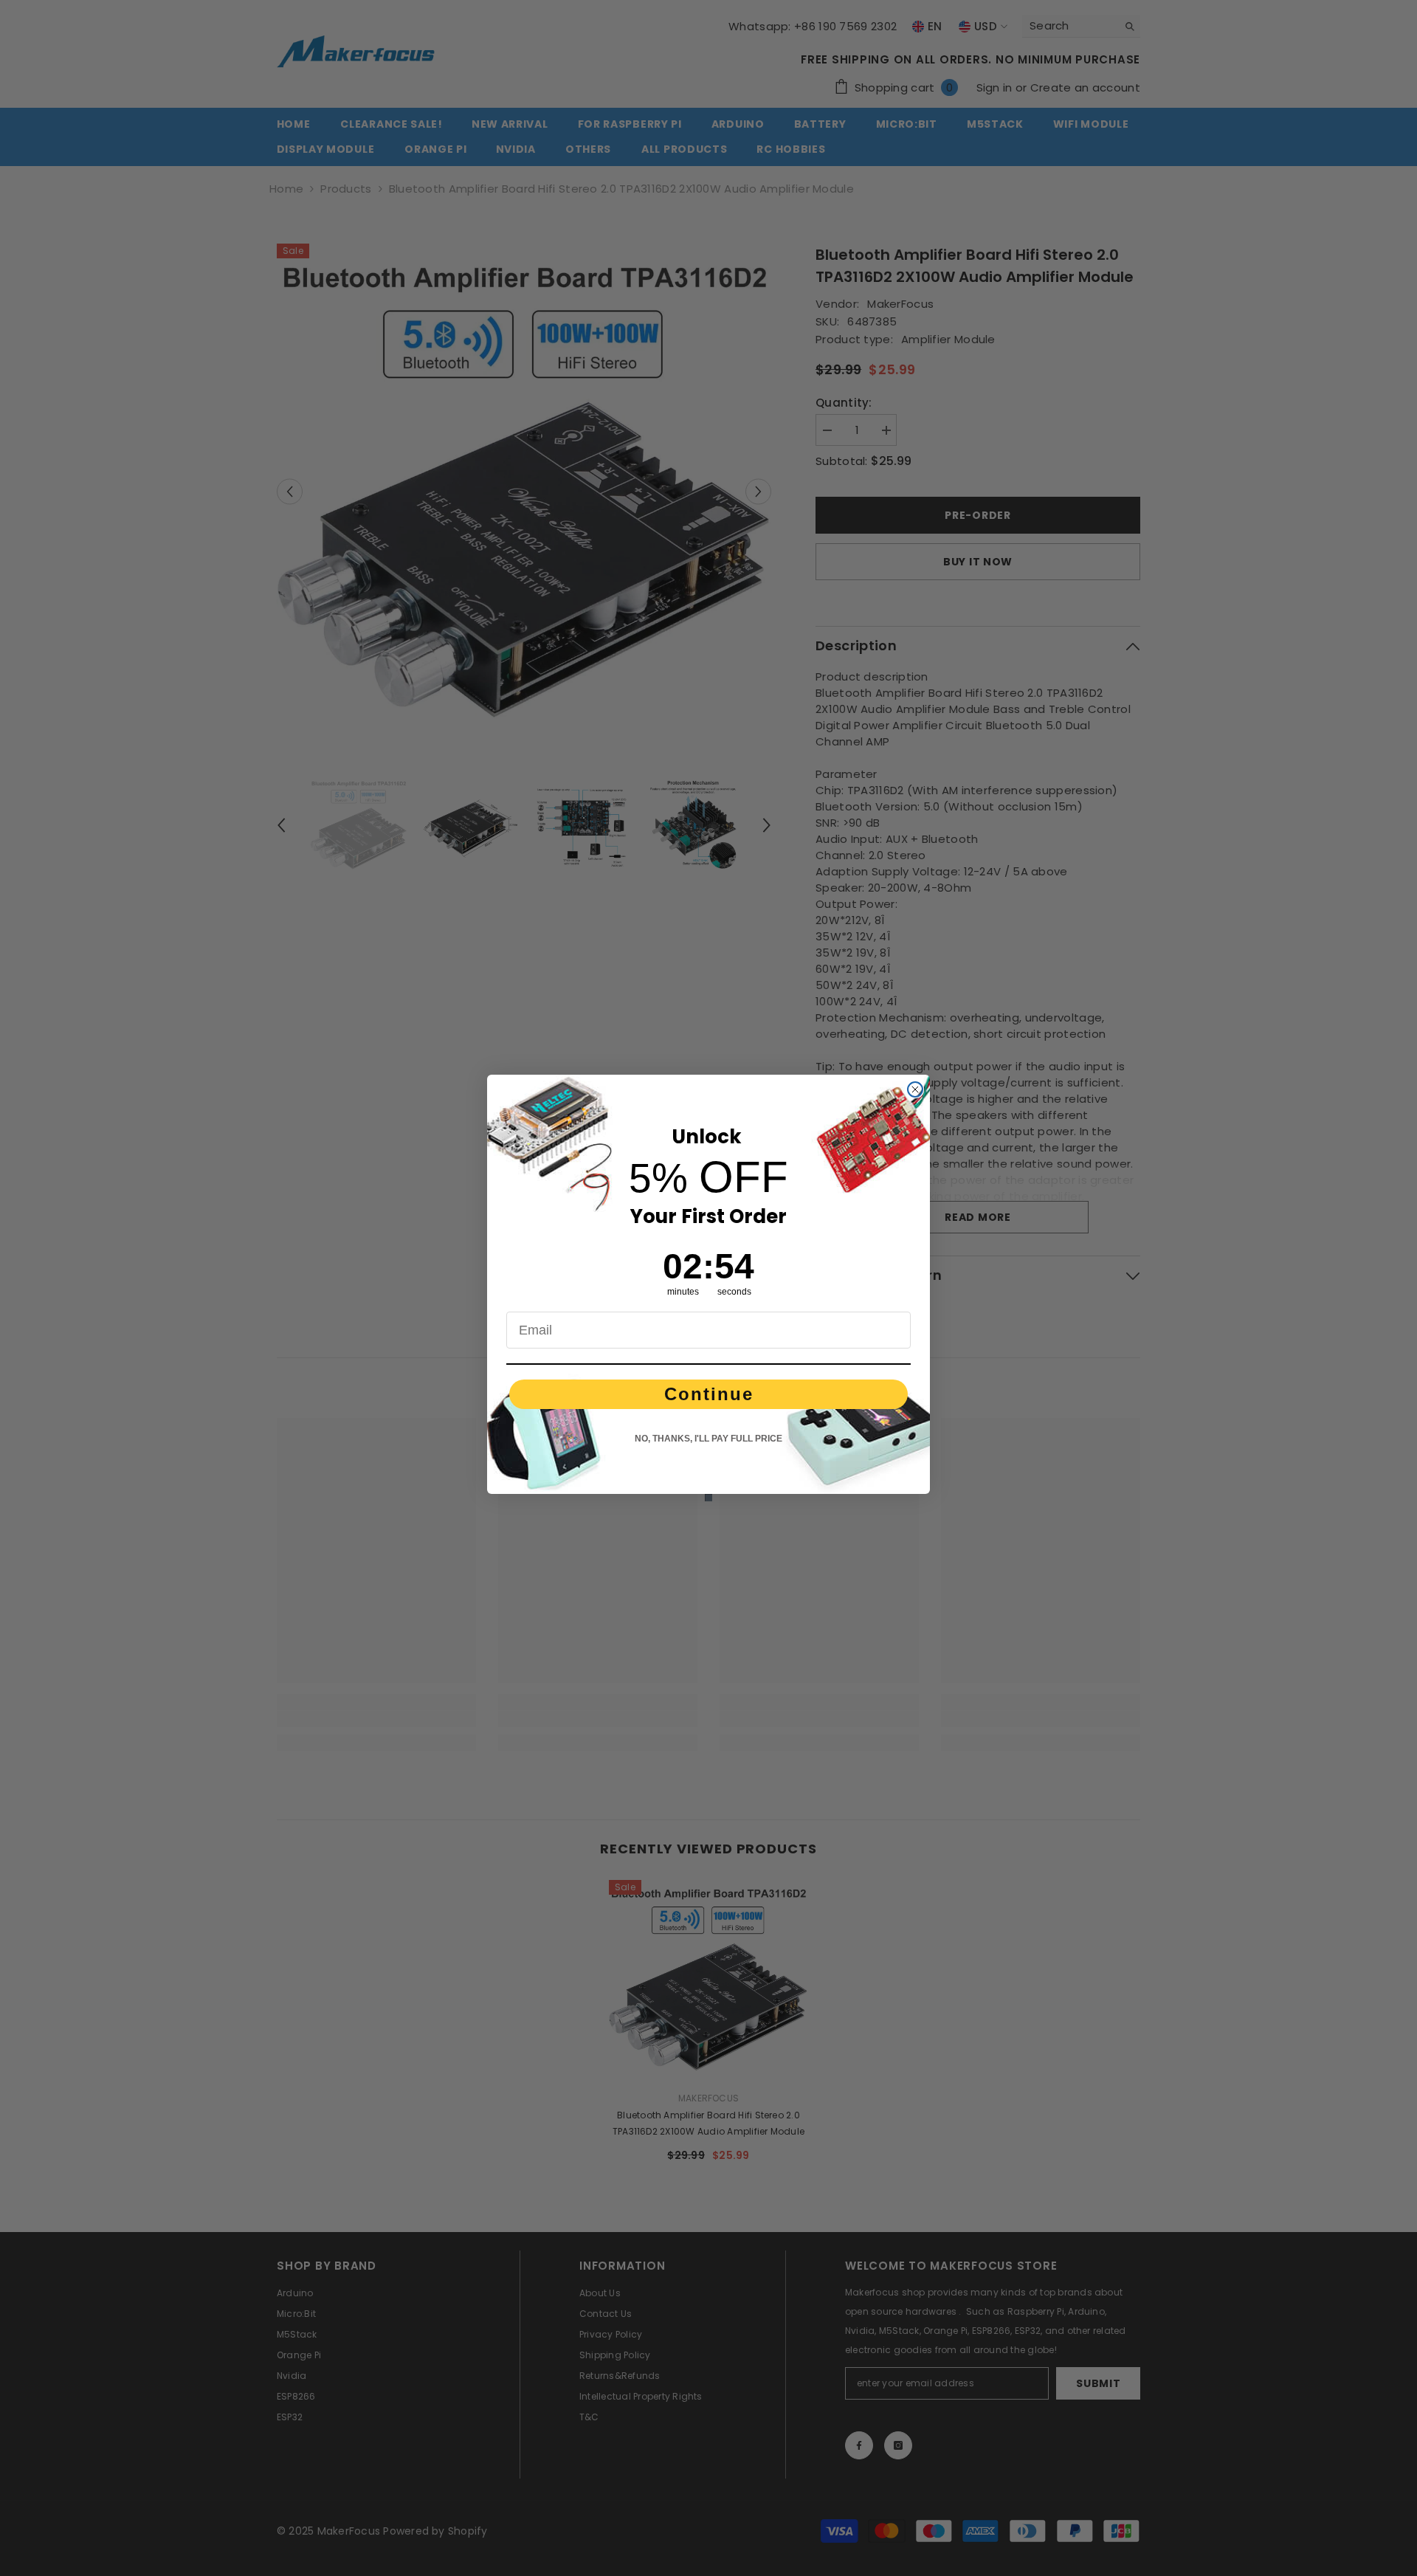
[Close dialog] (915, 1089)
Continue (709, 1394)
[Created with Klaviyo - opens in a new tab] (708, 1498)
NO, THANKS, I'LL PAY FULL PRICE (708, 1439)
